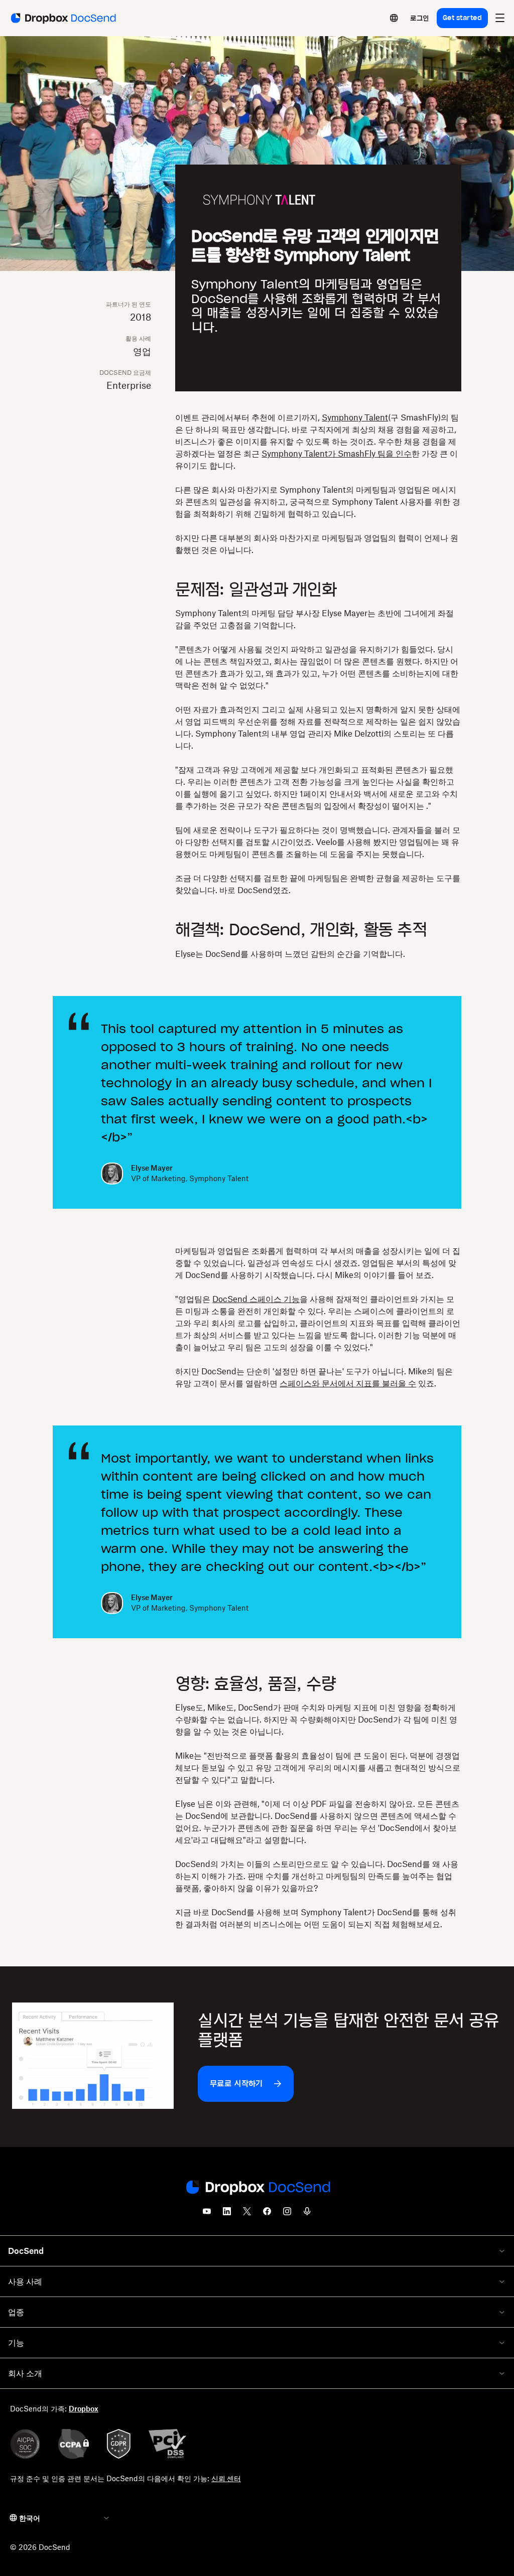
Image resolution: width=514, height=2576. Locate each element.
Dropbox (84, 2409)
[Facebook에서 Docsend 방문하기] (267, 2214)
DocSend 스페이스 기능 (256, 1299)
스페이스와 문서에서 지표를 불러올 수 (348, 1383)
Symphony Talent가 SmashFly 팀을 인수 (337, 454)
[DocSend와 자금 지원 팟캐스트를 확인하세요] (307, 2214)
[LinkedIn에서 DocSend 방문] (227, 2214)
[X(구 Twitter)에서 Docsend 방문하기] (247, 2214)
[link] (419, 18)
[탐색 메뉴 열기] (500, 18)
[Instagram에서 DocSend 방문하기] (287, 2214)
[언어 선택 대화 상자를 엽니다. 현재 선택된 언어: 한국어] (394, 18)
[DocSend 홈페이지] (257, 2188)
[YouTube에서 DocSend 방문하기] (207, 2214)
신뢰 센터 (226, 2478)
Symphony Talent (355, 417)
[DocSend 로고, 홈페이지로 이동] (62, 18)
